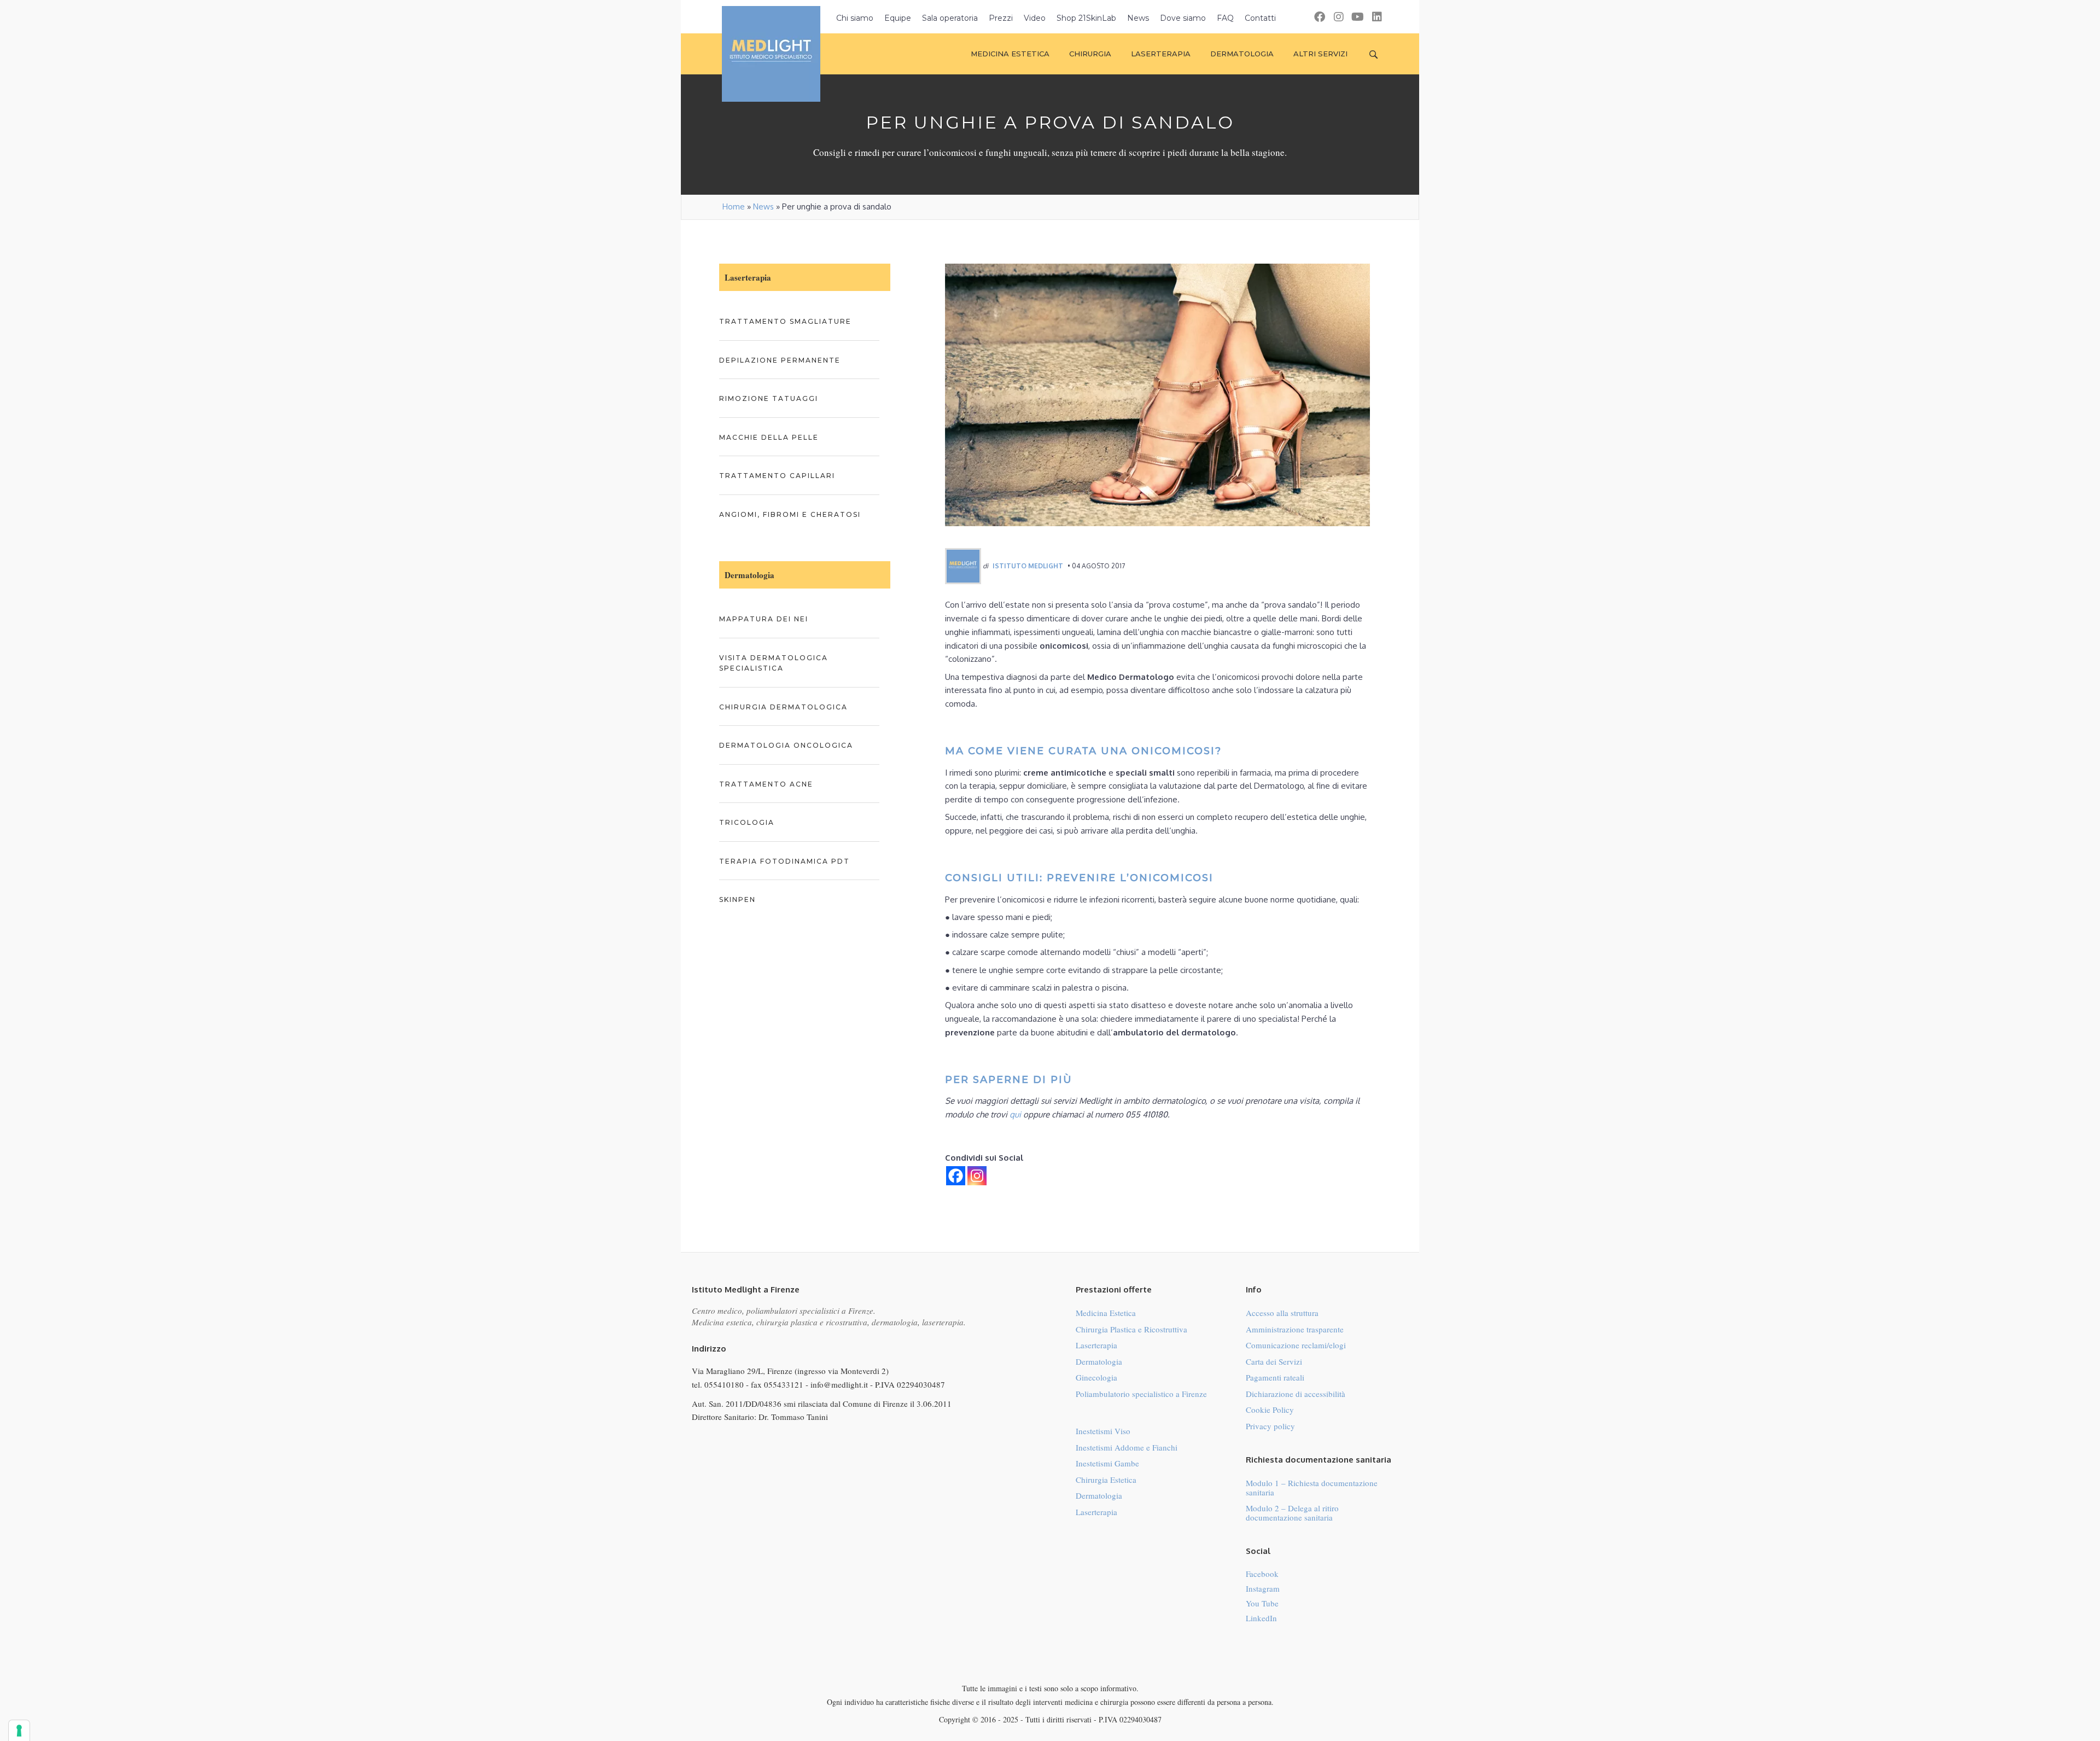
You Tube (1262, 1603)
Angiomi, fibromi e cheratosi (790, 514)
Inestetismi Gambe (1107, 1463)
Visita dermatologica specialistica (774, 663)
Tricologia (747, 822)
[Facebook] (956, 1176)
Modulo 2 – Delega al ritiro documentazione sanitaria (1292, 1513)
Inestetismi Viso (1103, 1431)
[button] (1319, 17)
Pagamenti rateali (1275, 1377)
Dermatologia (1099, 1361)
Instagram (1263, 1588)
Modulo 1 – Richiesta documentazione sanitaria (1312, 1487)
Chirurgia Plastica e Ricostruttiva (1131, 1329)
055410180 (724, 1384)
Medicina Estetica (1106, 1313)
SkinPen (737, 899)
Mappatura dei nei (764, 619)
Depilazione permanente (780, 360)
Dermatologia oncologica (786, 745)
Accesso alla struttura (1282, 1313)
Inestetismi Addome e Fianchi (1127, 1447)
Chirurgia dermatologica (783, 707)
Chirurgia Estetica (1106, 1480)
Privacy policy (1270, 1426)
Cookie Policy (1270, 1410)
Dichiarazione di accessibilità (1296, 1394)
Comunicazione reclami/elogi (1296, 1345)
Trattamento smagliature (785, 321)
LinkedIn (1261, 1618)
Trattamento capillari (777, 476)
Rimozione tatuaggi (769, 398)
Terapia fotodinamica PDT (784, 861)
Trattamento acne (766, 784)
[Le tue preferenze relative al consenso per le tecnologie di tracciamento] (19, 1731)
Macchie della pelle (769, 437)
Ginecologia (1096, 1377)
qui (1015, 1114)
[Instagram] (977, 1176)
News (763, 206)
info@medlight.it (839, 1384)
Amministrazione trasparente (1295, 1329)
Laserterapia (1096, 1345)
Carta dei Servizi (1274, 1361)
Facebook (1262, 1574)
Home (734, 206)
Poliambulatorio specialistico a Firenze (1141, 1394)
